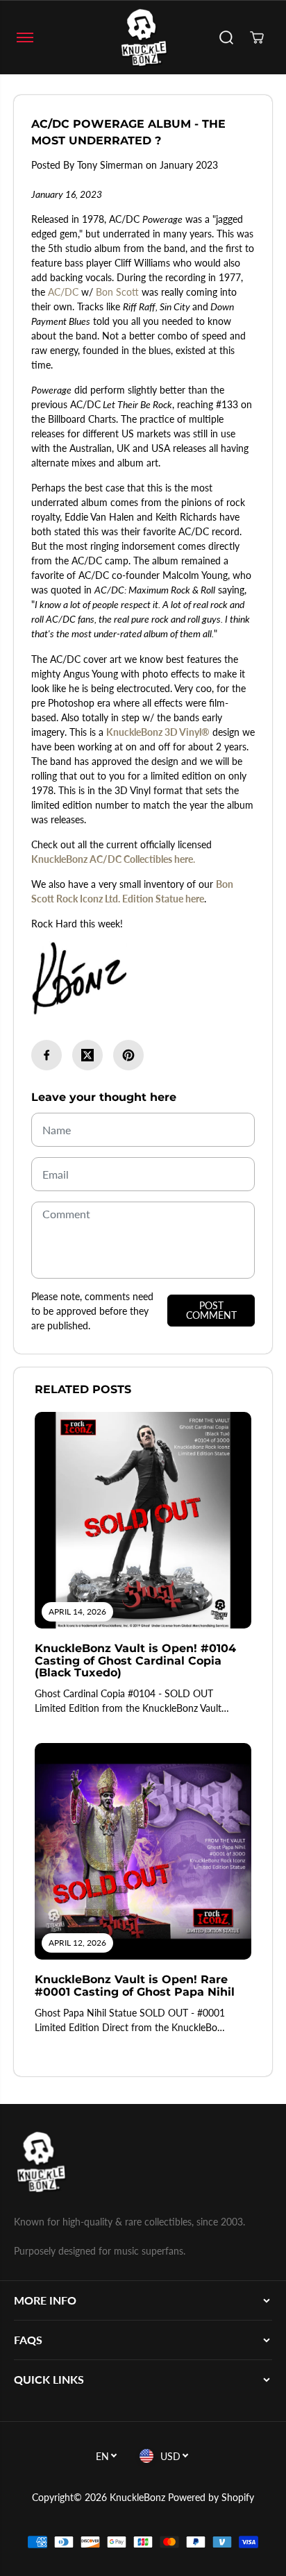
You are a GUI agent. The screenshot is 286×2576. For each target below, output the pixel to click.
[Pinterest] (128, 1055)
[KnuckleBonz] (143, 37)
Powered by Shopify (211, 2497)
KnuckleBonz (137, 2497)
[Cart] (257, 37)
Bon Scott (117, 292)
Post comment (211, 1310)
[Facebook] (47, 1055)
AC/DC (63, 292)
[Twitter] (87, 1055)
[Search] (226, 37)
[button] (25, 37)
